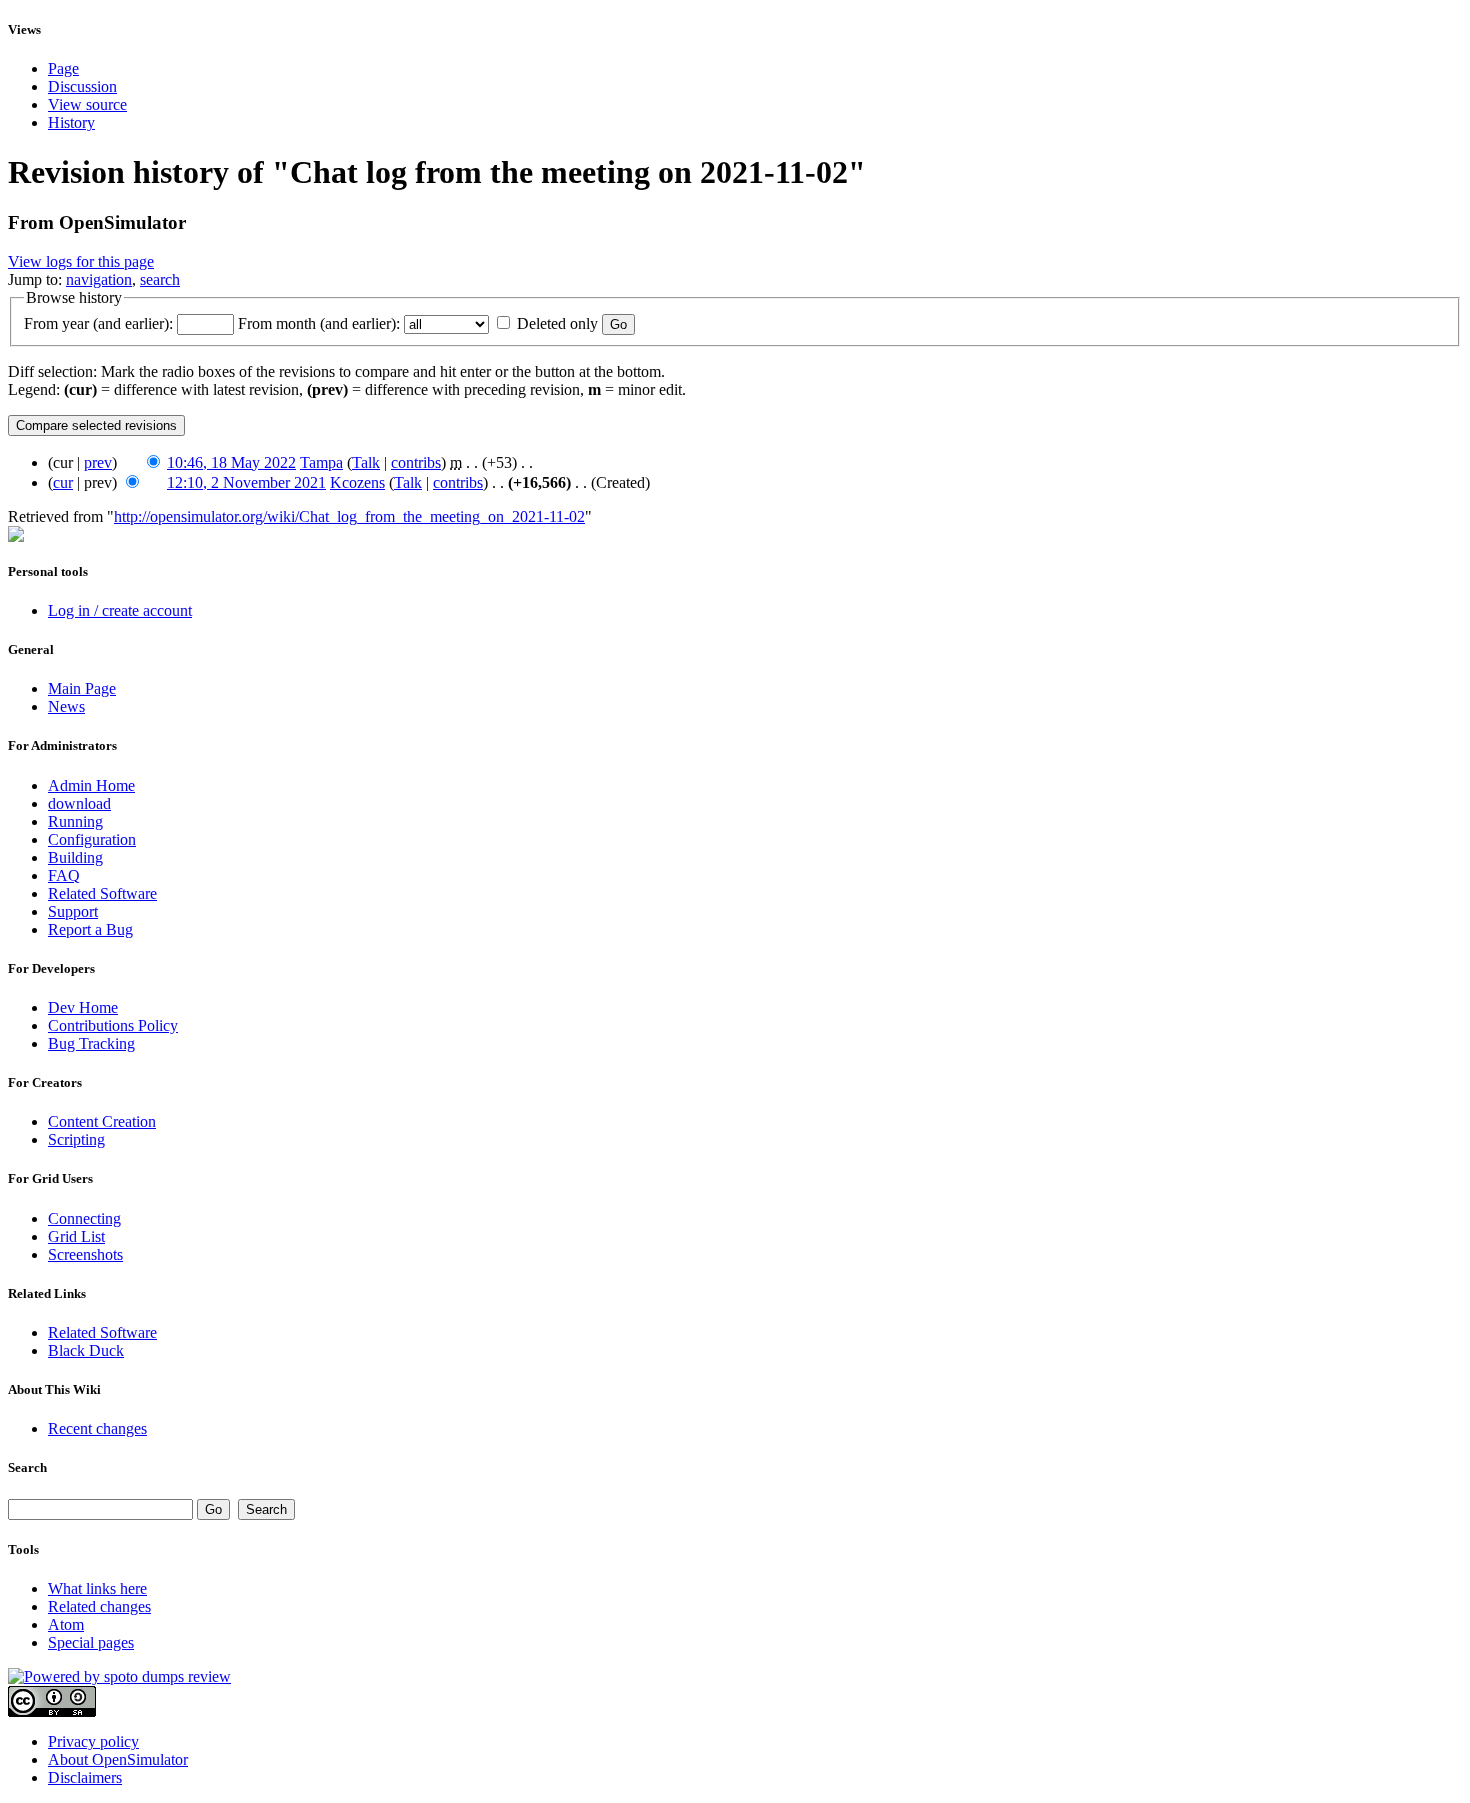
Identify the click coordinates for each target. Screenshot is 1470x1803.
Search (27, 1467)
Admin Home (91, 785)
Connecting (84, 1218)
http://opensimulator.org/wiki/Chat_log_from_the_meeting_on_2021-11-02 (349, 516)
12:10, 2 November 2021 (246, 482)
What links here (97, 1588)
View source (87, 104)
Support (73, 911)
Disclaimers (85, 1777)
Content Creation (102, 1121)
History (71, 122)
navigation (99, 279)
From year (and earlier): (98, 323)
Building (75, 857)
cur (63, 482)
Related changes (99, 1606)
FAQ (64, 875)
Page (63, 68)
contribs (416, 462)
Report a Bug (90, 929)
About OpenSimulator (118, 1759)
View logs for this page (81, 261)
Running (75, 821)
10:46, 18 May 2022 (231, 462)
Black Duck (86, 1350)
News (66, 706)
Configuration (92, 839)
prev (98, 462)
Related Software (102, 893)
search (160, 279)
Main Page (82, 688)
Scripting (76, 1139)
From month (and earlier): (319, 323)
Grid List (76, 1236)
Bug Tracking (91, 1043)
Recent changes (97, 1428)
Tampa (321, 462)
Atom (66, 1624)
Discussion (82, 86)
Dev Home (83, 1007)
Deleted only (557, 323)
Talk (366, 462)
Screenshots (85, 1254)
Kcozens (357, 482)
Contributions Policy (113, 1025)
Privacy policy (93, 1741)
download (79, 803)
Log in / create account (120, 610)
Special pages (91, 1642)
